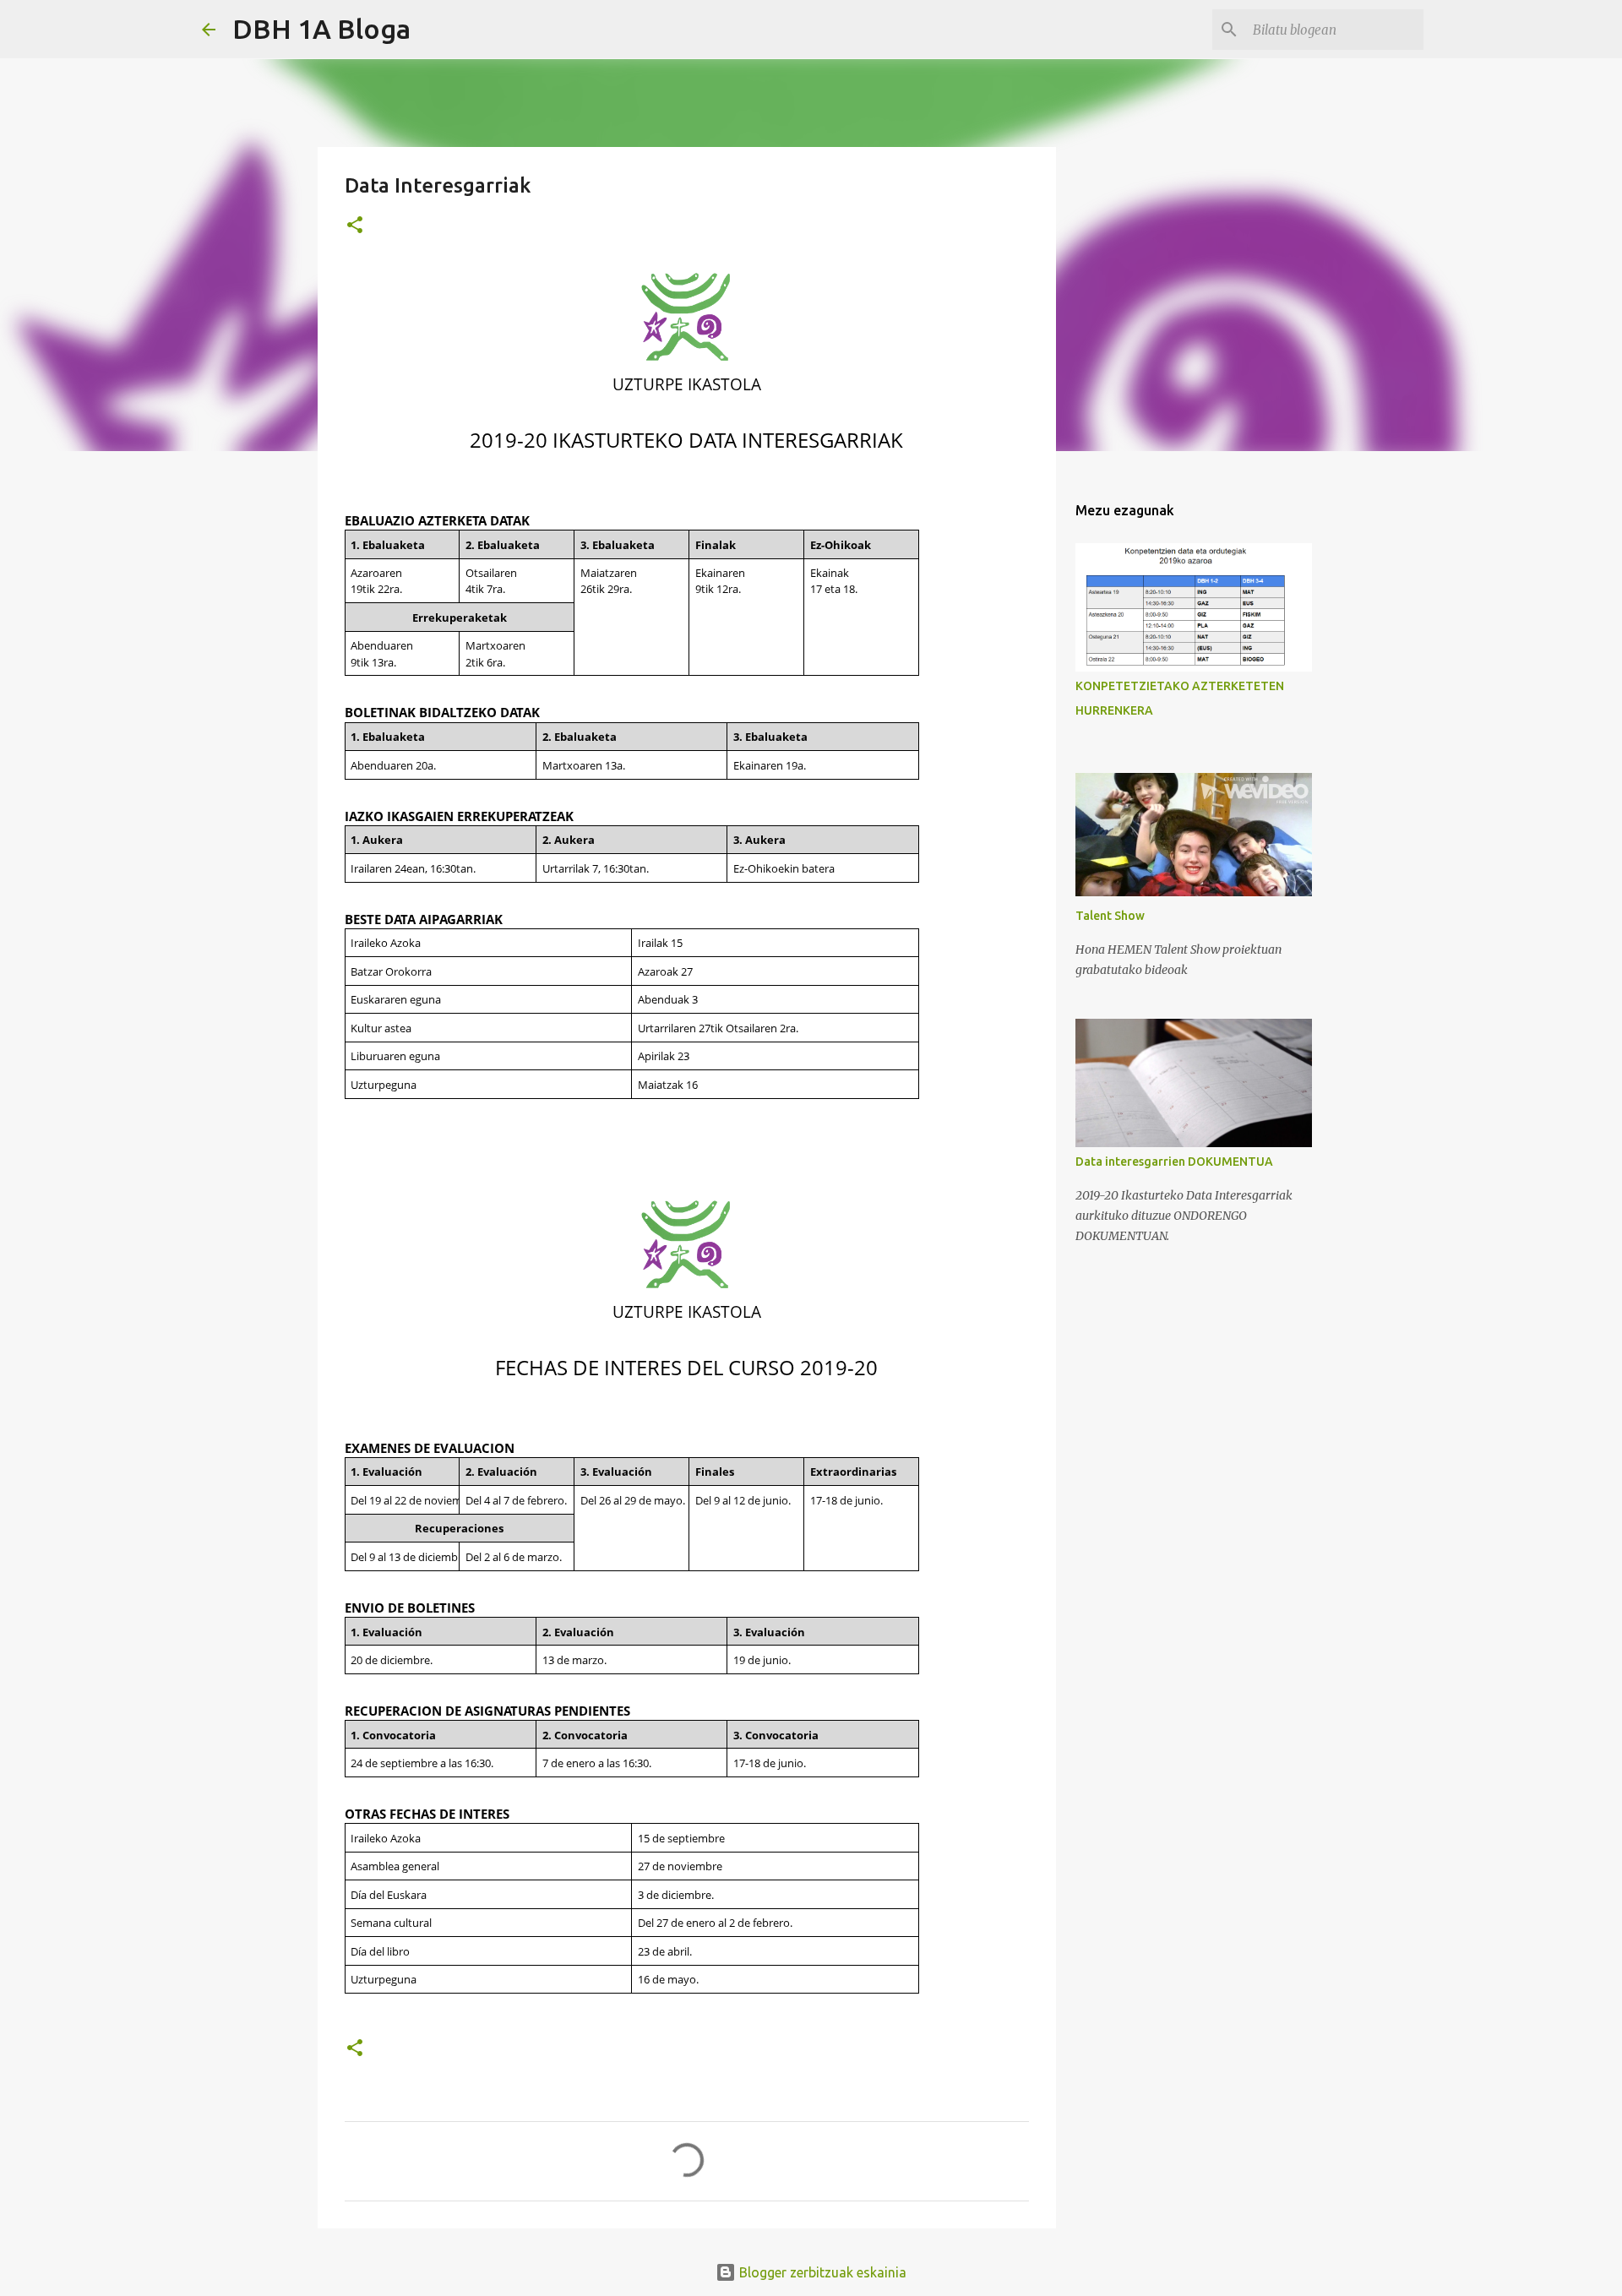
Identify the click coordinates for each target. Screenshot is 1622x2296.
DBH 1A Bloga (321, 29)
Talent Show (1110, 916)
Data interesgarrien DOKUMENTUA (1174, 1162)
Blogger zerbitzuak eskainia (821, 2272)
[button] (355, 226)
